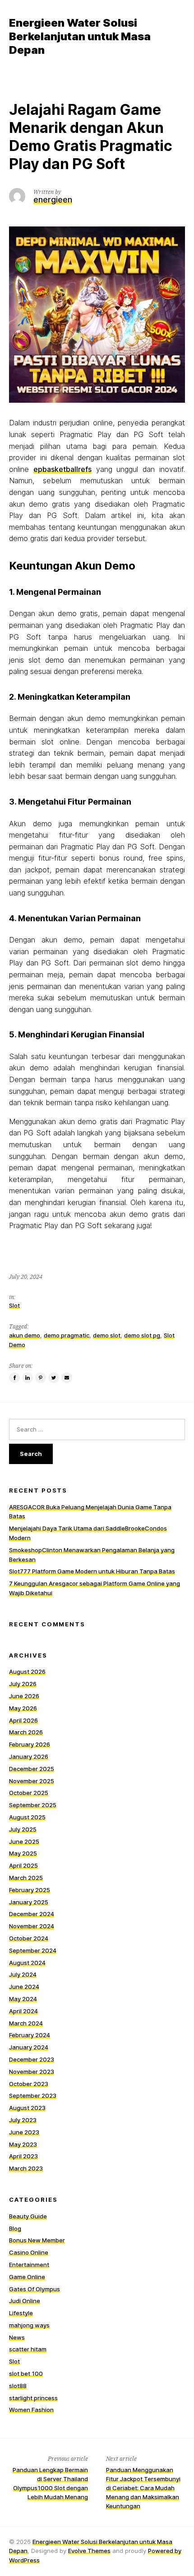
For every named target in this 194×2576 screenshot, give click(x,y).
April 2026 (23, 1720)
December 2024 (32, 1914)
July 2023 (23, 2120)
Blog (15, 2228)
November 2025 (32, 1781)
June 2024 (24, 1987)
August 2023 (27, 2108)
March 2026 (26, 1732)
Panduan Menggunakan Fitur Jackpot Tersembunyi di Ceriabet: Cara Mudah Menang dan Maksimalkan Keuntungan (143, 2488)
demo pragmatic (67, 1335)
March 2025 (26, 1878)
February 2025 (30, 1890)
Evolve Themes (89, 2551)
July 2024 (23, 1974)
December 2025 (32, 1769)
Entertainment (29, 2265)
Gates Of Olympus (35, 2289)
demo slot (107, 1335)
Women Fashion (31, 2410)
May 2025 (23, 1853)
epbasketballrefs (62, 469)
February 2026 (30, 1744)
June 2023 (24, 2132)
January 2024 (29, 2047)
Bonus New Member (37, 2240)
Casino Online (29, 2252)
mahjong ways (29, 2325)
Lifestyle (21, 2313)
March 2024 (26, 2023)
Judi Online (25, 2301)
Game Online (27, 2277)
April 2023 (23, 2156)
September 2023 (33, 2096)
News (17, 2337)
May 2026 (23, 1708)
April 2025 (23, 1865)
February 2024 (30, 2035)
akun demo (25, 1335)
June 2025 (24, 1841)
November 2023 (32, 2072)
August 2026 (27, 1672)
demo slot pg (142, 1335)
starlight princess (33, 2398)
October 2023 (29, 2084)
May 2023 (23, 2144)
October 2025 (29, 1793)
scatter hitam (28, 2349)
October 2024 (29, 1938)
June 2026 (24, 1696)
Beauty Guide (28, 2216)
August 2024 (27, 1963)
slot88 (18, 2386)
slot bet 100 (26, 2373)
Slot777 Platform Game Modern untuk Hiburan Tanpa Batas (92, 1571)
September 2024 (33, 1950)
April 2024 (23, 2011)
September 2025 (33, 1805)
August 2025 (27, 1817)
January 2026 (29, 1757)
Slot (14, 1305)
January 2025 (29, 1902)
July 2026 (23, 1684)
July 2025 (23, 1829)
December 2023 (32, 2059)
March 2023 (26, 2168)
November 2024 (32, 1926)
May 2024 (23, 1999)
